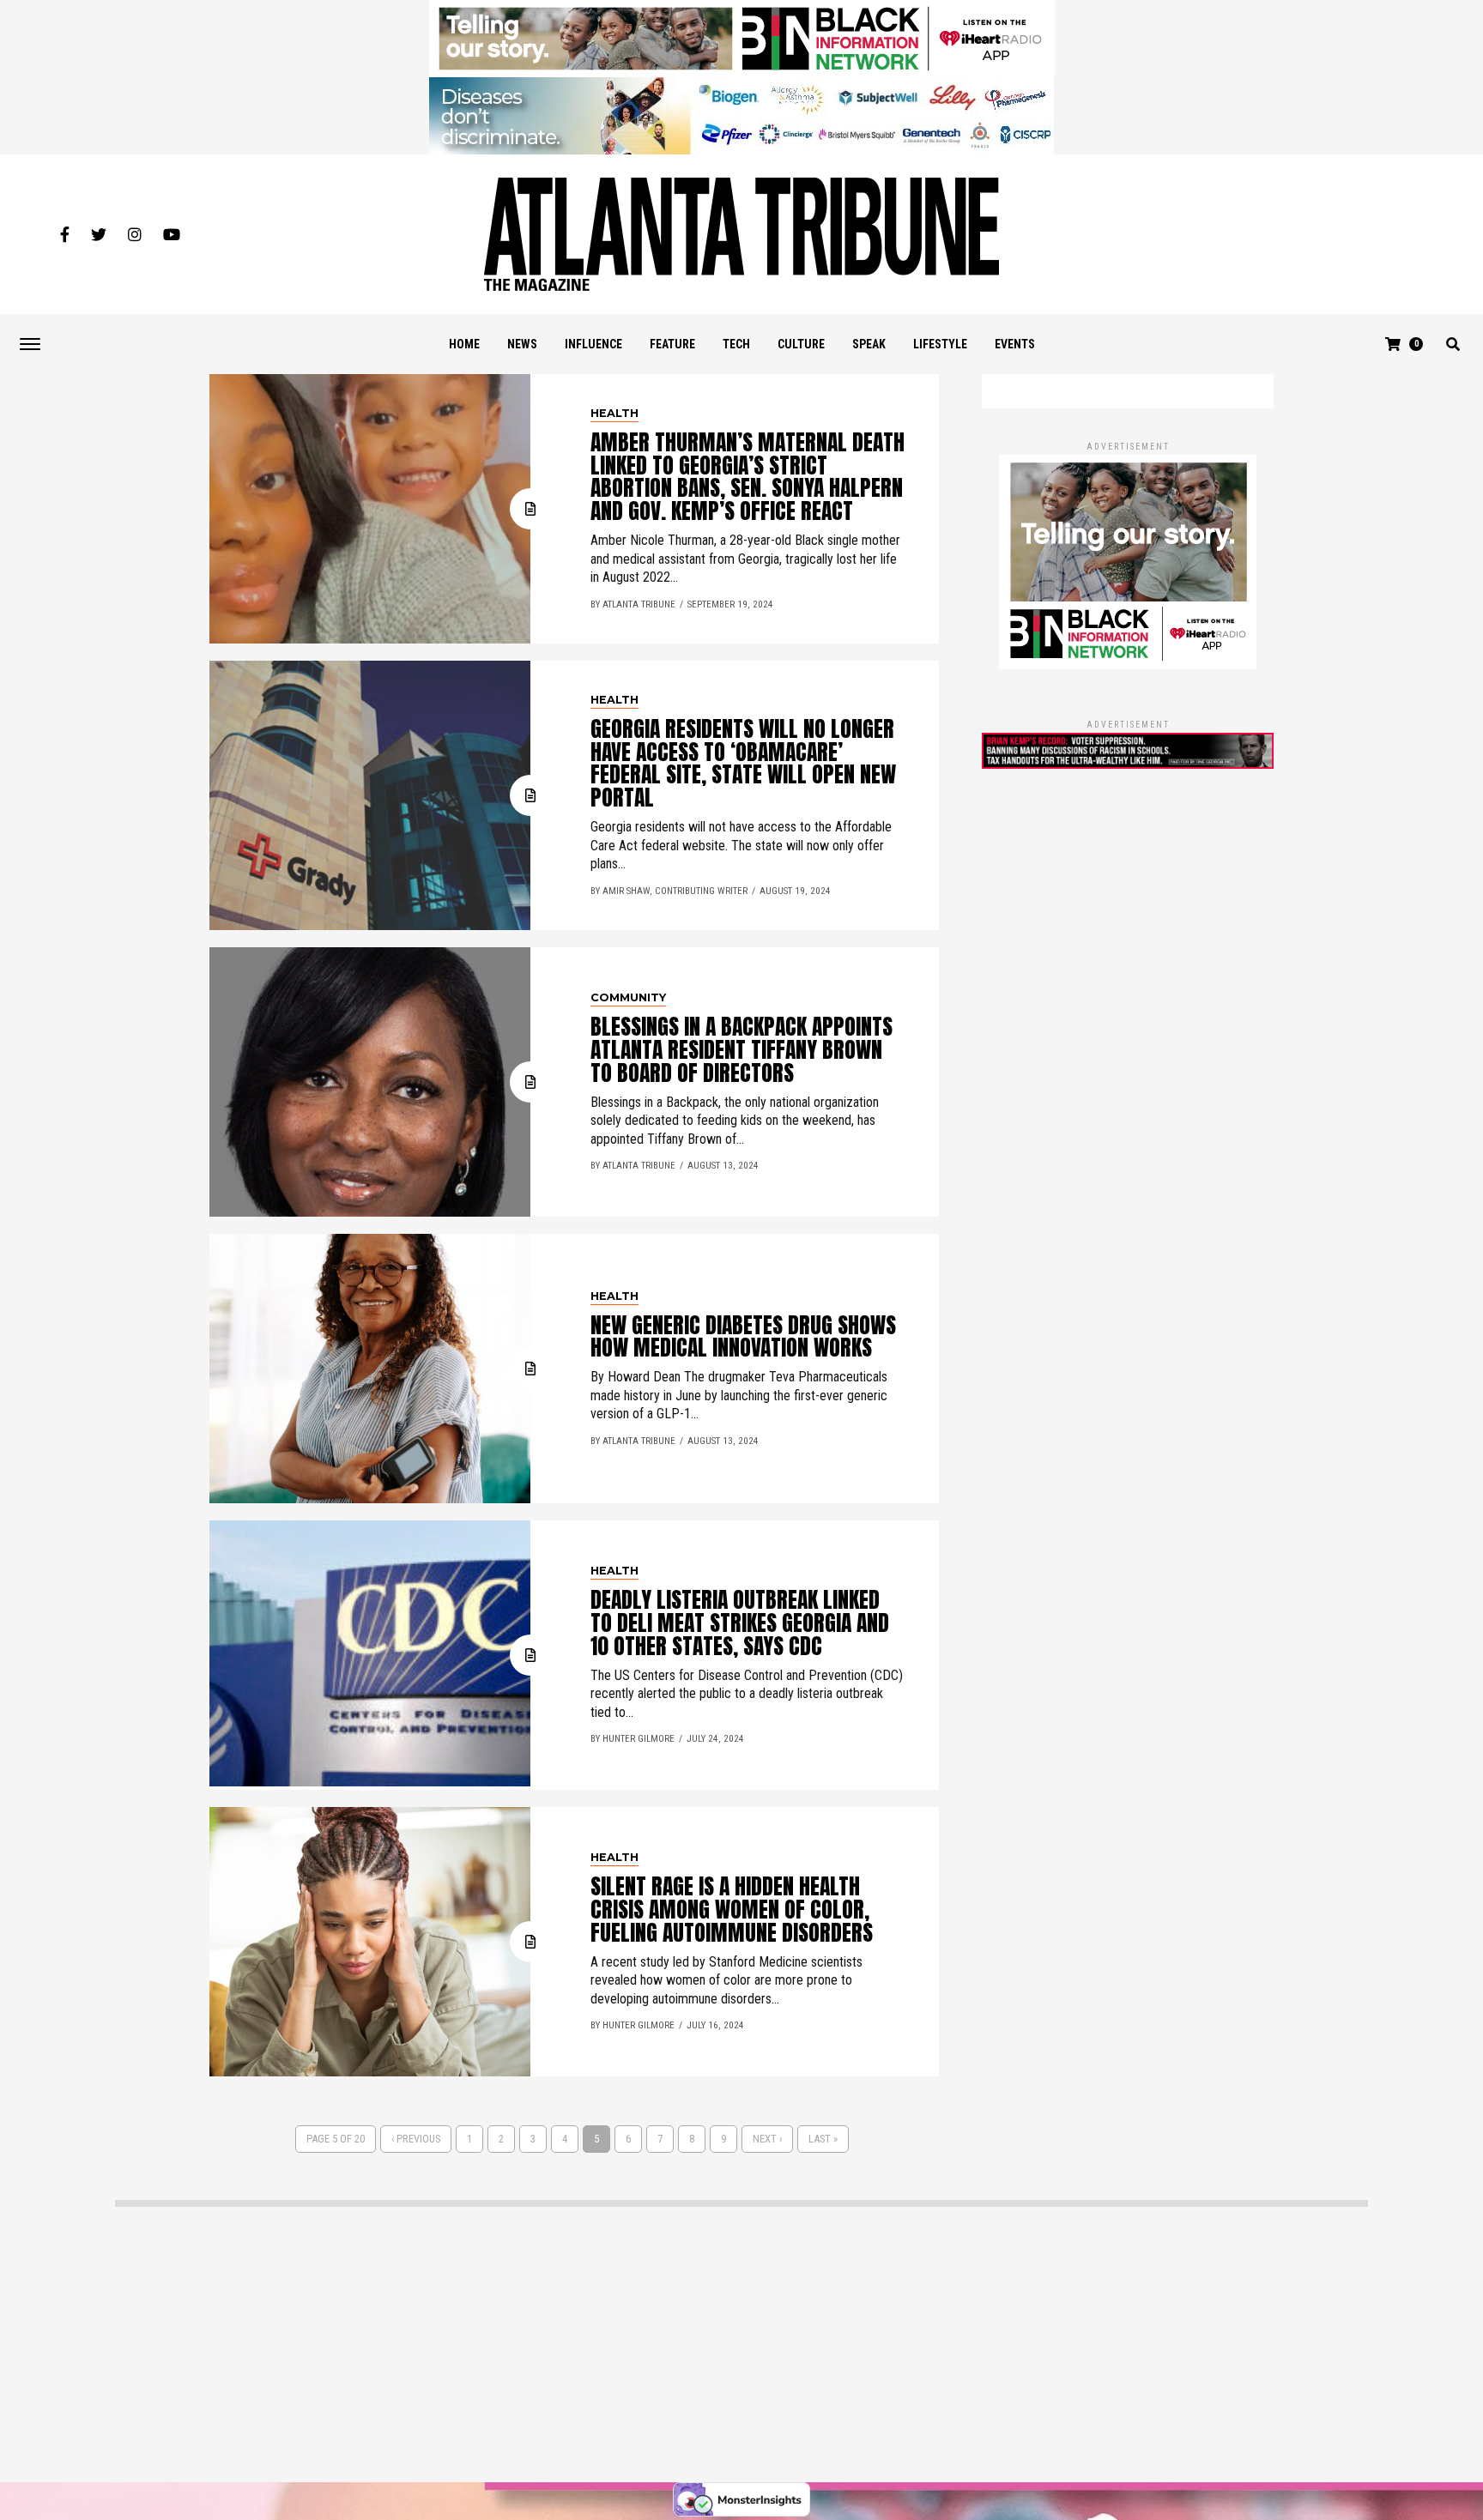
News (522, 344)
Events (1015, 344)
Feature (672, 344)
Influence (593, 344)
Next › (767, 2139)
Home (464, 344)
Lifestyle (940, 344)
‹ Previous (416, 2139)
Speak (869, 344)
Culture (801, 344)
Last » (823, 2139)
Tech (736, 344)
